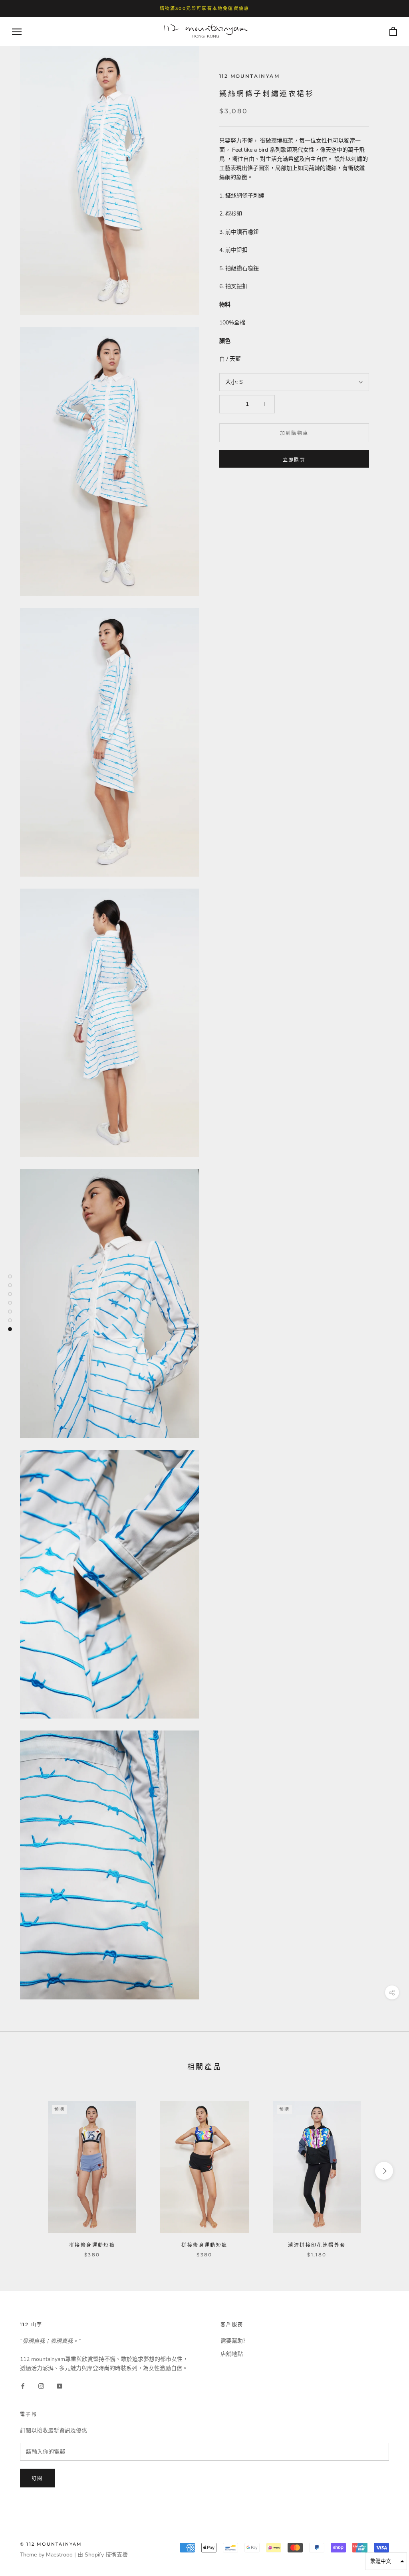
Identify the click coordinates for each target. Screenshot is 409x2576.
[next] (384, 2171)
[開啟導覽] (17, 32)
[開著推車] (393, 32)
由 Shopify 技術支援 (103, 2555)
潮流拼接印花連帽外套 (317, 2245)
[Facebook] (23, 2386)
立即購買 (294, 460)
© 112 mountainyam (51, 2544)
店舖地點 (232, 2354)
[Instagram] (41, 2386)
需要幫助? (233, 2341)
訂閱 (37, 2478)
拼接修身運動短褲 (92, 2245)
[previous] (25, 2171)
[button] (386, 2561)
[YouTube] (60, 2386)
